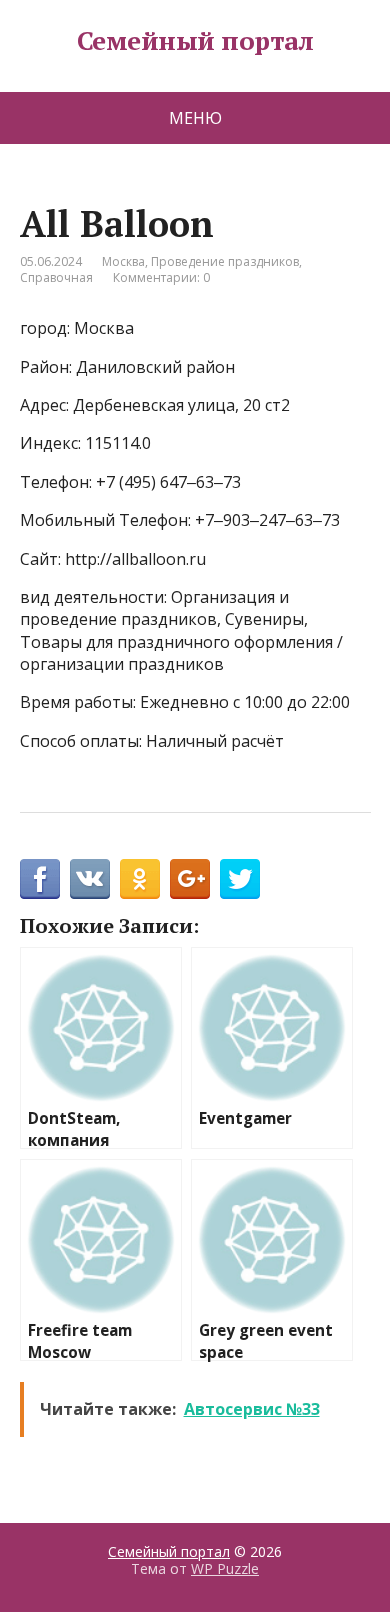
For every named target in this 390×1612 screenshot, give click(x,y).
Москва (123, 261)
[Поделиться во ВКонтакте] (90, 879)
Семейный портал (195, 41)
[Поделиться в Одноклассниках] (140, 879)
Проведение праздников (225, 261)
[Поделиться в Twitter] (240, 879)
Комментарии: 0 (161, 277)
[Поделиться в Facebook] (40, 879)
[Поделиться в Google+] (190, 879)
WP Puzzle (225, 1568)
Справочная (56, 277)
